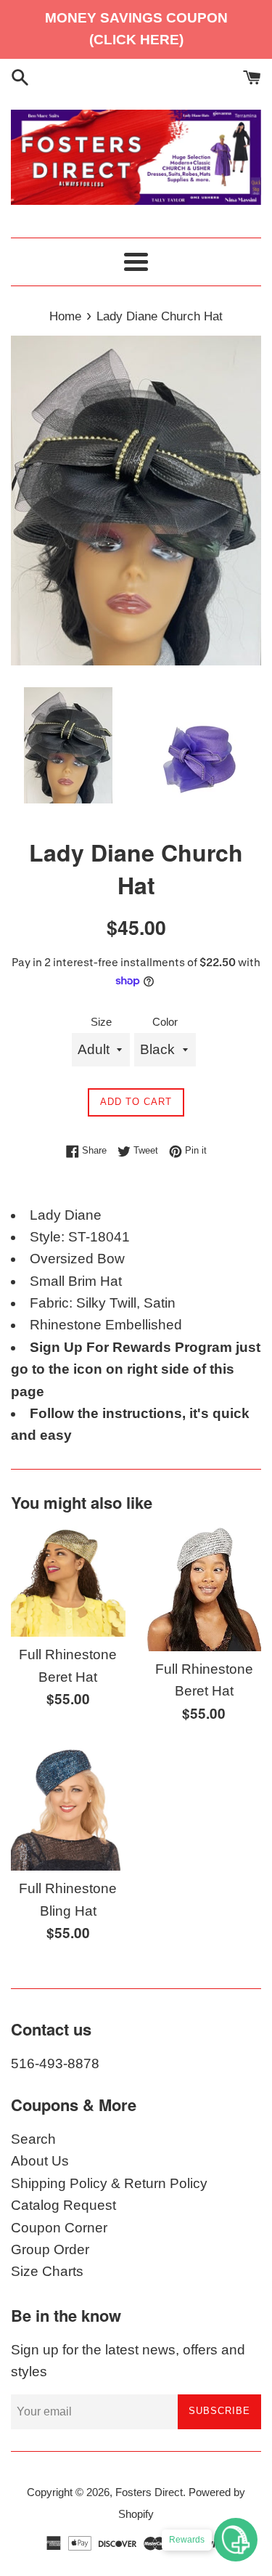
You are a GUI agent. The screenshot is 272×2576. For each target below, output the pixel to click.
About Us (40, 2161)
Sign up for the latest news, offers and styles (128, 2361)
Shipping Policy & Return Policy (109, 2183)
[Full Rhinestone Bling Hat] (68, 1809)
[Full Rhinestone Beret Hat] (68, 1581)
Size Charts (47, 2271)
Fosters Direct (149, 2492)
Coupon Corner (59, 2228)
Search (33, 2139)
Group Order (50, 2249)
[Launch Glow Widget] (236, 2540)
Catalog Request (63, 2205)
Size (101, 1022)
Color (165, 1022)
